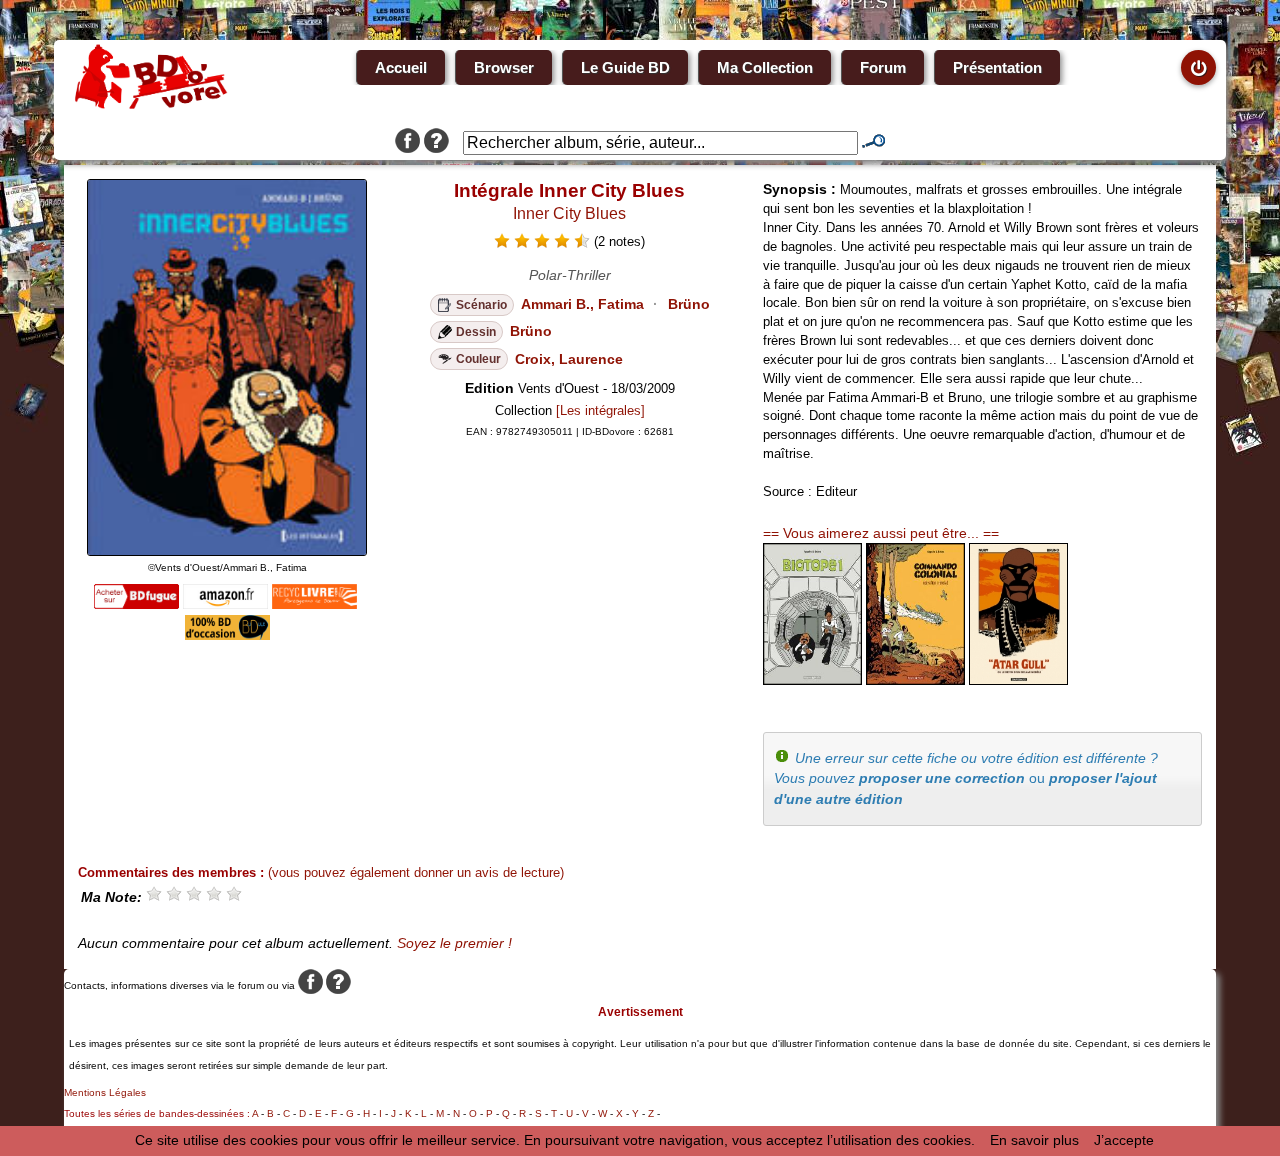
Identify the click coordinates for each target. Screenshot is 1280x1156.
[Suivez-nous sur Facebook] (407, 143)
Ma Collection (765, 67)
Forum (883, 67)
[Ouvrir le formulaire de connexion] (1198, 67)
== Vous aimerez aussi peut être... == (881, 533)
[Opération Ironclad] (915, 680)
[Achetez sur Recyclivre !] (314, 604)
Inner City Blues (569, 213)
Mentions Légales (105, 1092)
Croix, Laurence (569, 359)
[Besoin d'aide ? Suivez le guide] (436, 143)
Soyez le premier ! (454, 943)
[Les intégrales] (600, 410)
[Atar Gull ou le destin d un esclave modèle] (1018, 680)
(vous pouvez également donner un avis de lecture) (416, 872)
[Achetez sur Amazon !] (225, 604)
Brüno (689, 304)
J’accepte (1124, 1140)
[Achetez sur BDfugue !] (136, 604)
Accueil (401, 67)
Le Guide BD (625, 67)
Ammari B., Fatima (582, 304)
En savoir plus (1034, 1140)
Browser (504, 67)
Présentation (997, 67)
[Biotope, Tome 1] (812, 680)
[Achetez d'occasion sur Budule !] (227, 635)
